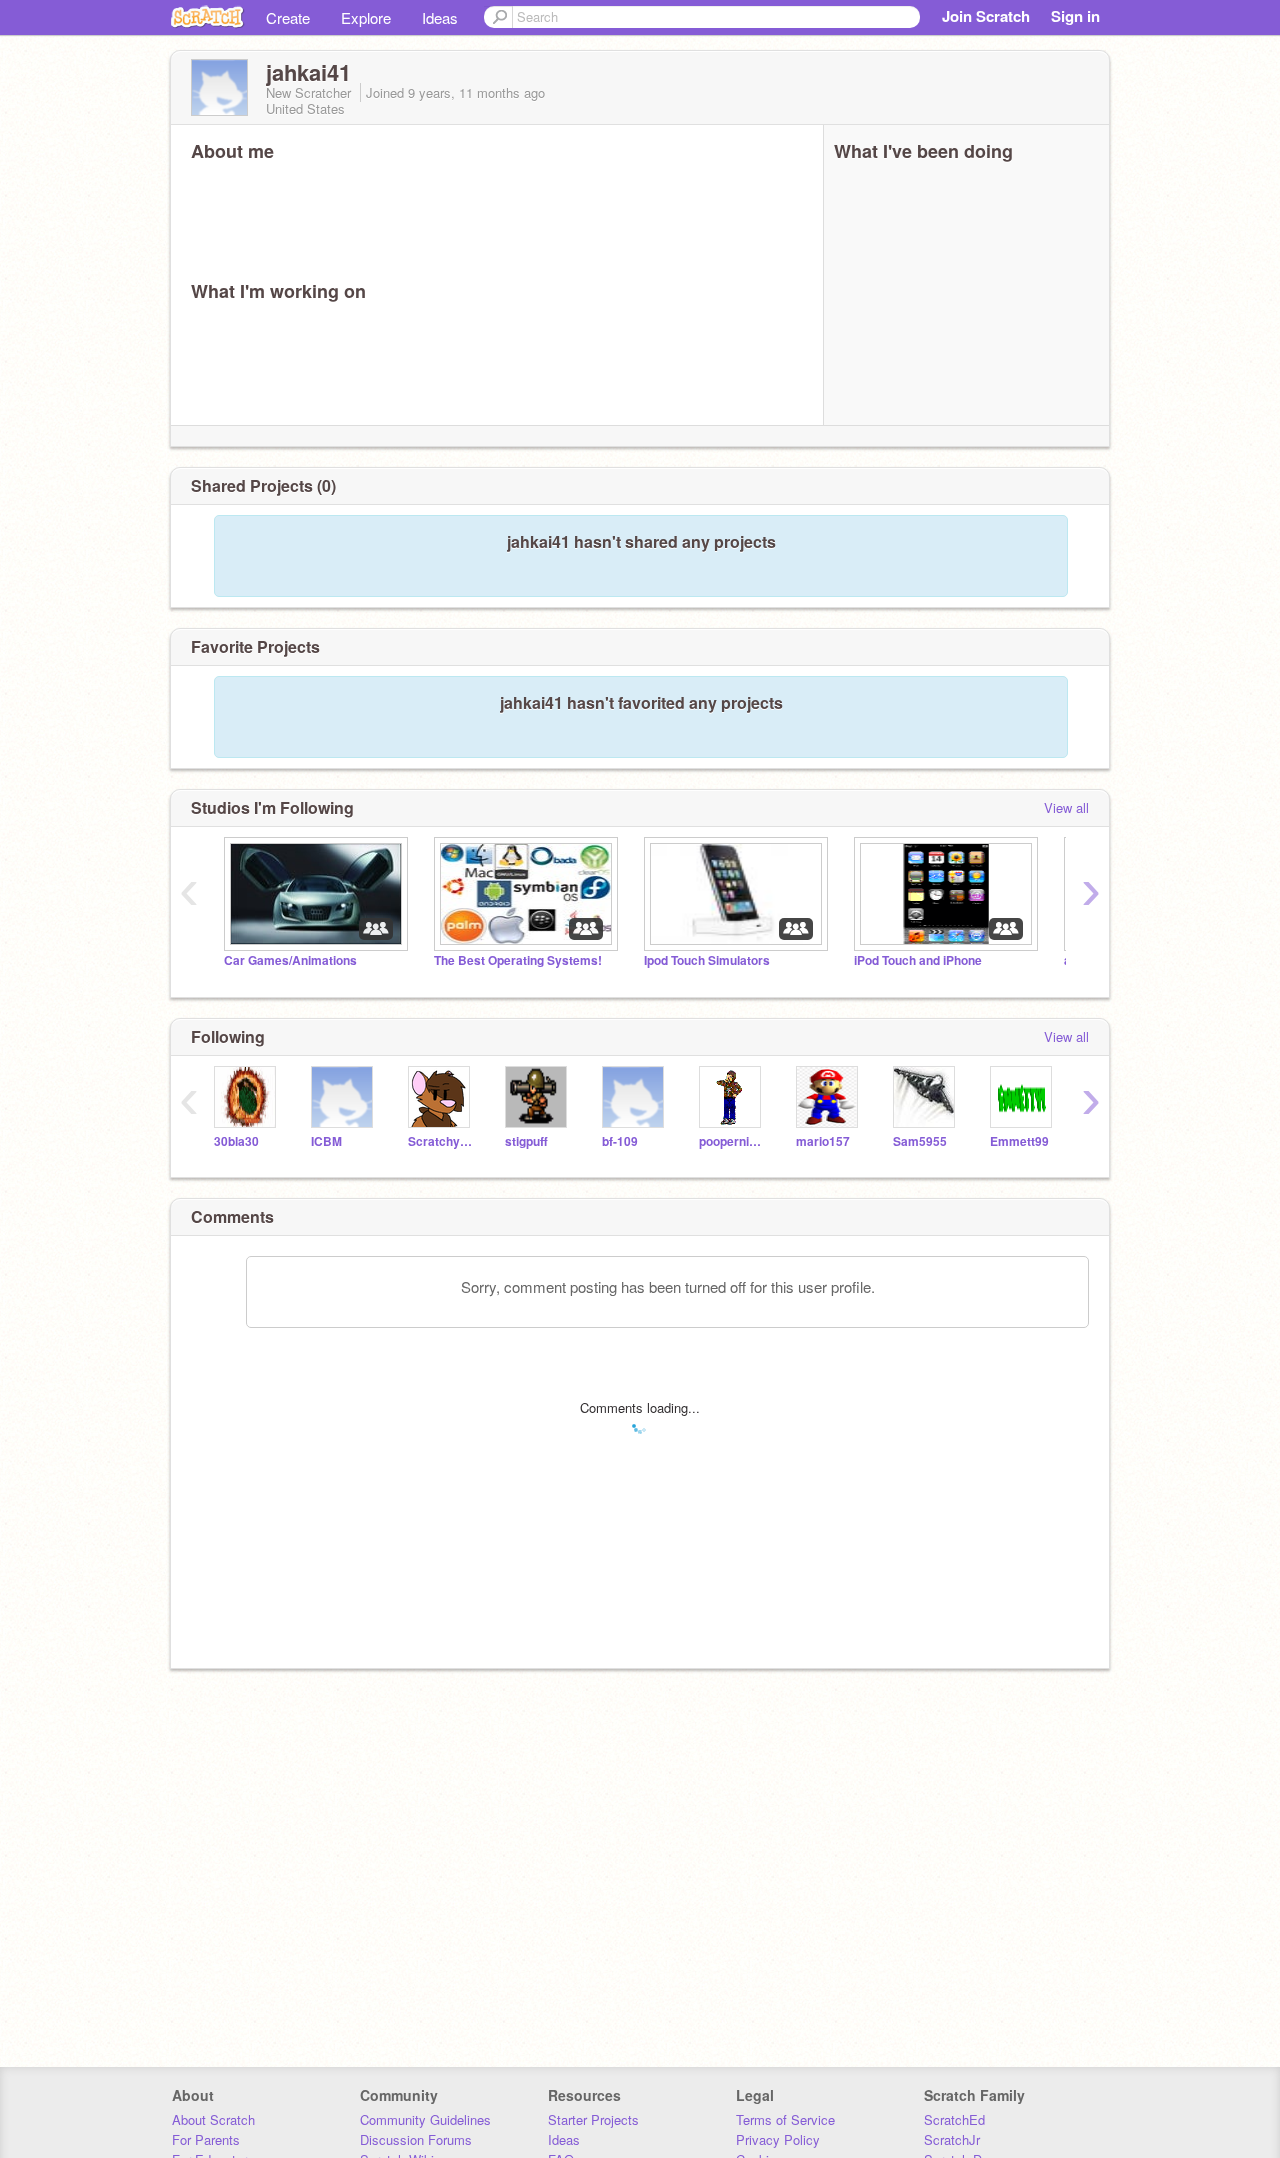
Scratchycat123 (441, 1141)
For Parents (206, 2139)
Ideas (440, 17)
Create (288, 17)
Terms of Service (785, 2119)
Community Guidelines (425, 2119)
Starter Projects (593, 2119)
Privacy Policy (778, 2139)
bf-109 (620, 1141)
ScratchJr (952, 2139)
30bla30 (236, 1141)
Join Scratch (986, 16)
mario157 (823, 1141)
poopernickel (732, 1141)
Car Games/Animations (290, 960)
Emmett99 (1019, 1141)
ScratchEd (954, 2119)
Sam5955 (920, 1141)
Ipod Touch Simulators (707, 960)
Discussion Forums (416, 2139)
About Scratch (213, 2119)
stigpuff (526, 1141)
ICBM (326, 1141)
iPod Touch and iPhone (918, 960)
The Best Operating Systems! (518, 960)
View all (1066, 807)
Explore (366, 17)
